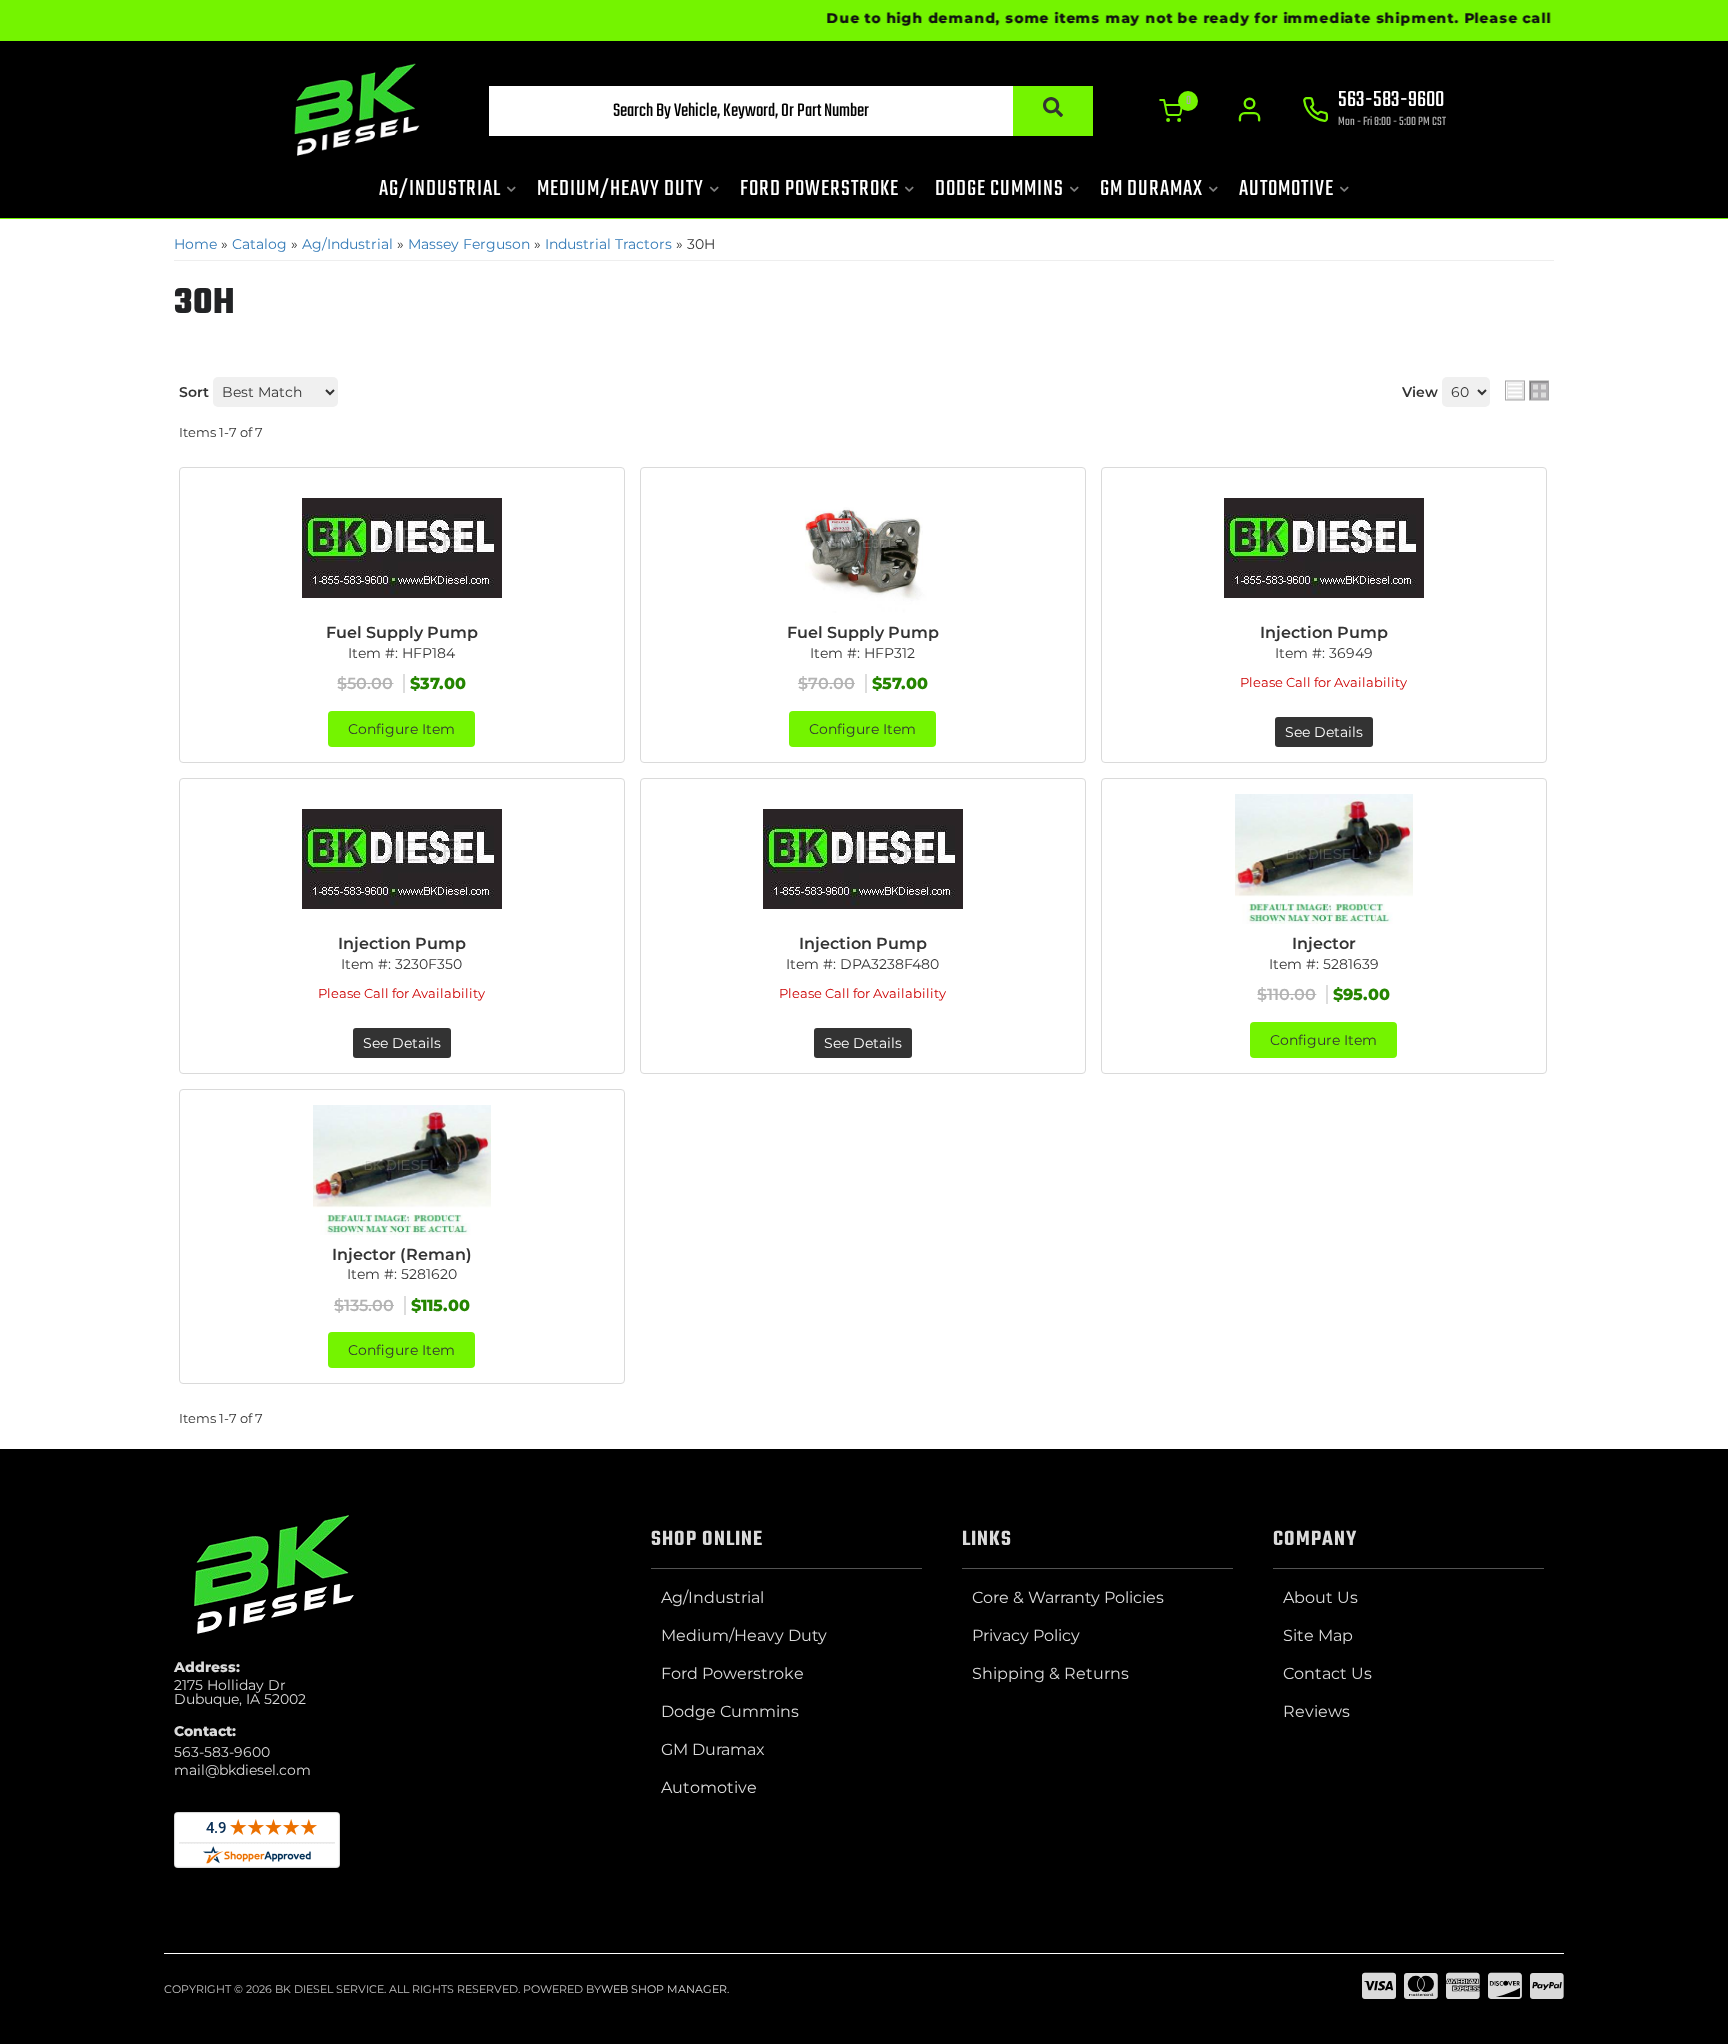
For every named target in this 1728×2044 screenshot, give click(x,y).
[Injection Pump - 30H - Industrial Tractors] (1324, 548)
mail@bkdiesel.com (242, 1770)
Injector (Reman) (402, 1254)
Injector (1324, 943)
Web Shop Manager (664, 1989)
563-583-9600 (222, 1752)
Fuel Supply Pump (402, 632)
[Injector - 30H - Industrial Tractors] (1324, 859)
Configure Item (401, 729)
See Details (1324, 732)
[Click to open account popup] (1249, 110)
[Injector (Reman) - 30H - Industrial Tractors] (402, 1170)
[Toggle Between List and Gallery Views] (1527, 390)
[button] (791, 111)
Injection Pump (1324, 632)
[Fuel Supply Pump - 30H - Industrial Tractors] (402, 548)
